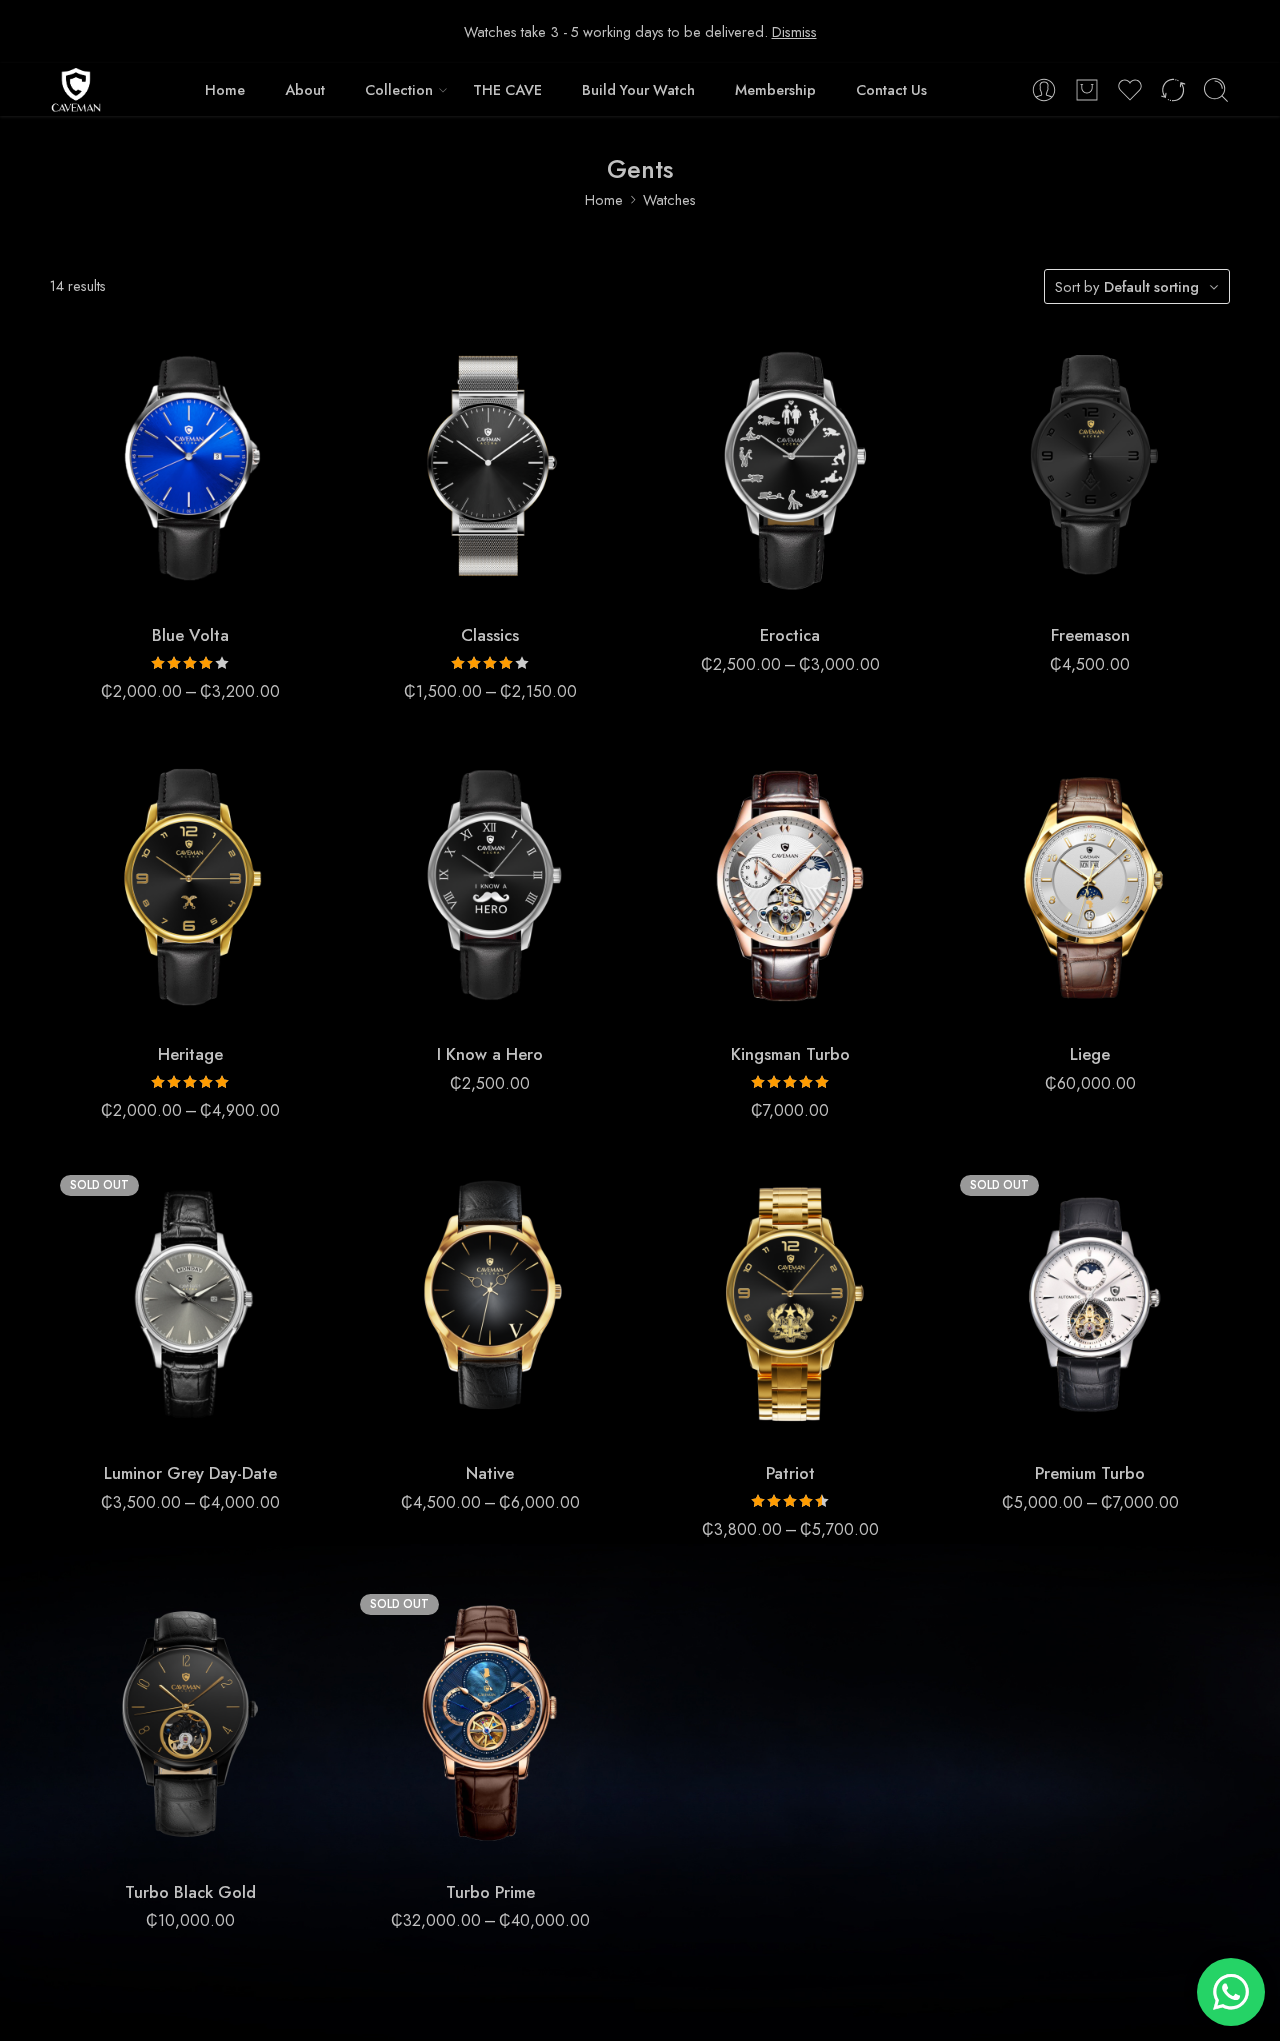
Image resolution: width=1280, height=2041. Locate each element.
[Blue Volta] (190, 467)
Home (225, 89)
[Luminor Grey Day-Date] (190, 1305)
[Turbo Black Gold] (190, 1724)
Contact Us (891, 89)
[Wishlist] (190, 586)
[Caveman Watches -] (76, 90)
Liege (1090, 1054)
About (305, 89)
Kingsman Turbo (790, 1054)
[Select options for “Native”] (450, 1424)
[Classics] (490, 467)
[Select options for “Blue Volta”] (150, 586)
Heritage (190, 1054)
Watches (669, 199)
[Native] (490, 1305)
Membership (775, 89)
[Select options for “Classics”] (450, 586)
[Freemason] (1090, 467)
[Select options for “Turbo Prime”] (450, 1843)
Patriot (790, 1473)
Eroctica (790, 635)
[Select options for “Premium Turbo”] (1050, 1424)
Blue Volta (190, 635)
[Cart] (1087, 90)
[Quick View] (230, 586)
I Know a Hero (490, 1054)
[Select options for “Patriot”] (750, 1424)
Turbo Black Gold (190, 1892)
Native (490, 1473)
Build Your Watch (638, 89)
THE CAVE (507, 89)
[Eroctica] (790, 467)
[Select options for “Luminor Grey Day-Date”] (150, 1424)
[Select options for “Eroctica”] (750, 586)
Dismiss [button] (794, 31)
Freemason (1090, 635)
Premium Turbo (1090, 1473)
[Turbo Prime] (490, 1724)
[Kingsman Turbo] (790, 886)
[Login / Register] (1044, 90)
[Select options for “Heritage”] (150, 1005)
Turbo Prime (490, 1892)
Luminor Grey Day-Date (190, 1473)
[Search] (1216, 90)
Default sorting (1151, 286)
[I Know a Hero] (490, 886)
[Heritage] (190, 886)
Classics (490, 635)
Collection (399, 89)
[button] (1050, 586)
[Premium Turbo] (1090, 1305)
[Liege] (1090, 886)
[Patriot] (790, 1305)
